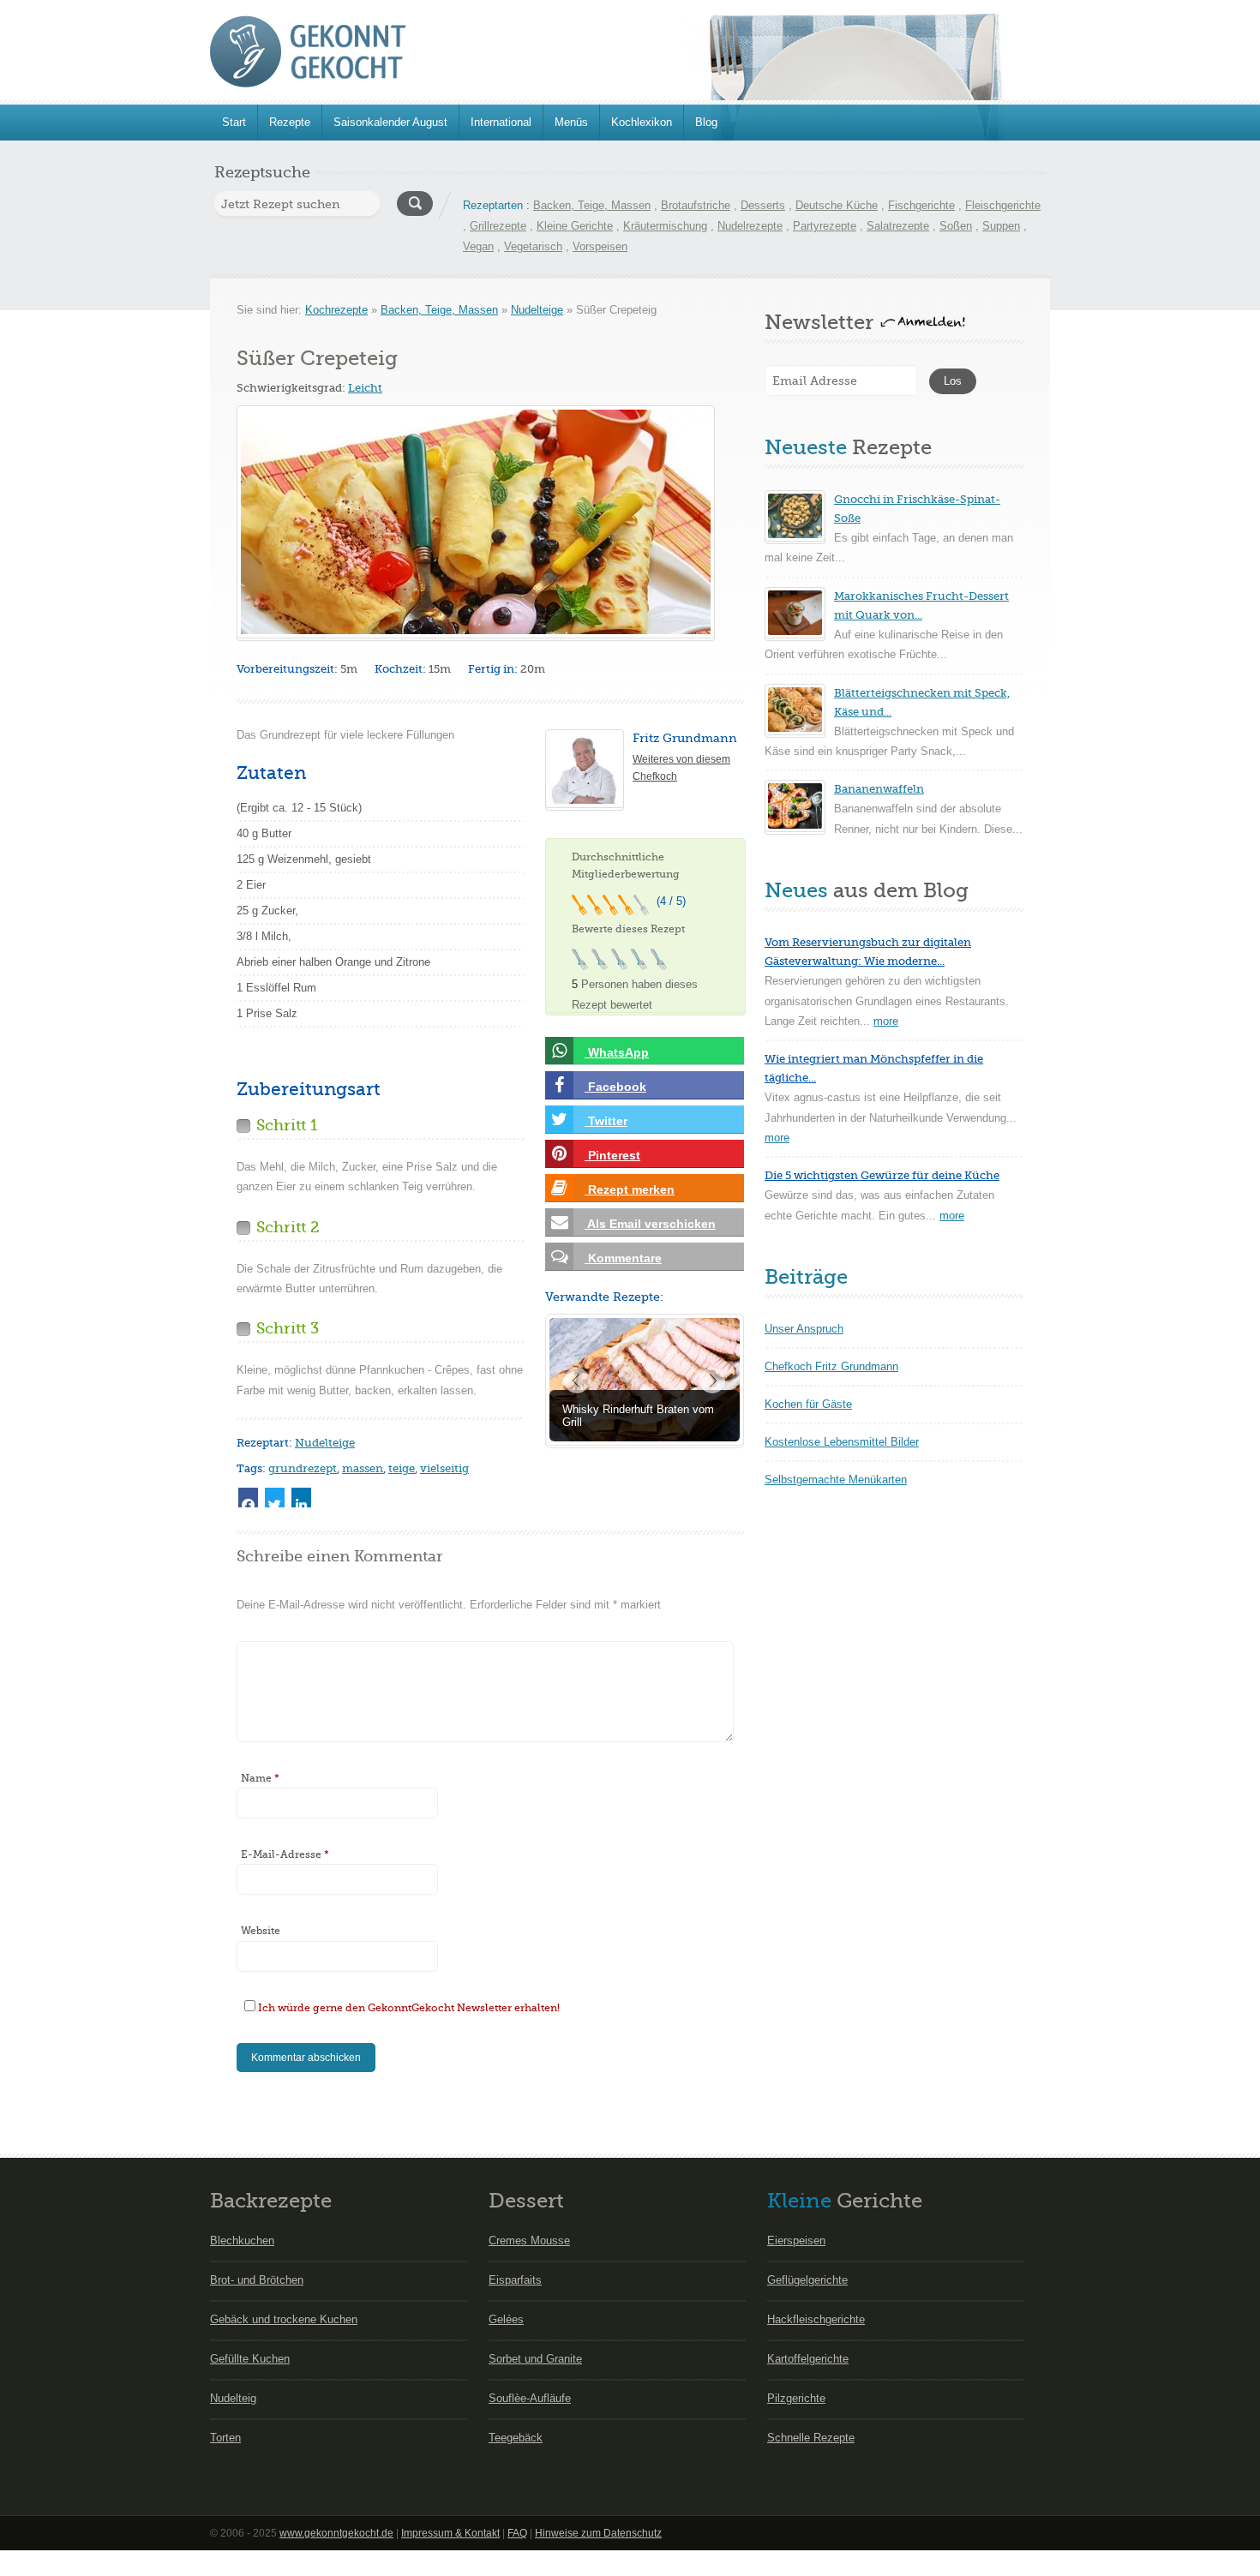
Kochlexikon (642, 122)
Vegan (478, 246)
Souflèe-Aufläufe (530, 2398)
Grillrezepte (498, 226)
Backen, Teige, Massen (592, 205)
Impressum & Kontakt (450, 2533)
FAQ (517, 2533)
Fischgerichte (921, 205)
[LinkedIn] (301, 1498)
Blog (706, 122)
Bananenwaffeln (879, 789)
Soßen (956, 226)
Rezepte (290, 122)
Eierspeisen (796, 2241)
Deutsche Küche (837, 205)
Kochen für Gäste (808, 1404)
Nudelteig (233, 2398)
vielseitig (444, 1468)
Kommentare (623, 1258)
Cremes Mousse (529, 2241)
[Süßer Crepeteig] (476, 522)
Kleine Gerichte (575, 226)
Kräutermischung (665, 226)
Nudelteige (537, 310)
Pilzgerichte (796, 2398)
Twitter (606, 1121)
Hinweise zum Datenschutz (598, 2533)
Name (260, 1778)
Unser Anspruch (804, 1329)
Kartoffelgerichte (808, 2359)
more (886, 1021)
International (501, 122)
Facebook (615, 1087)
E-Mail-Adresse (285, 1854)
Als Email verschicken (650, 1224)
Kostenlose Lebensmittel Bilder (842, 1442)
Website (261, 1931)
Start (234, 122)
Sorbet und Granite (535, 2359)
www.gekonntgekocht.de (336, 2533)
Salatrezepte (898, 226)
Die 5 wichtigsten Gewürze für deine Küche (882, 1175)
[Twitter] (275, 1498)
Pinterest (612, 1155)
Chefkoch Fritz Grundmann (831, 1366)
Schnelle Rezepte (811, 2438)
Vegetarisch (533, 246)
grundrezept (303, 1468)
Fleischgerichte (1003, 205)
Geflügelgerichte (807, 2280)
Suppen (1001, 226)
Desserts (763, 205)
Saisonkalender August (390, 122)
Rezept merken (630, 1189)
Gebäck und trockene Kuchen (284, 2319)
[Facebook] (248, 1498)
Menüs (571, 122)
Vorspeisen (600, 246)
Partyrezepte (825, 226)
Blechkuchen (242, 2241)
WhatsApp (617, 1052)
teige (402, 1468)
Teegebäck (516, 2438)
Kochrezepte (336, 310)
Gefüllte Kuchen (250, 2359)
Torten (225, 2438)
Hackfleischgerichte (816, 2319)
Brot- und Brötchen (257, 2280)
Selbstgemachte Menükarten (836, 1480)
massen (363, 1468)
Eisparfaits (515, 2280)
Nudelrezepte (750, 226)
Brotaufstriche (696, 205)
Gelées (506, 2319)
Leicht (365, 388)
